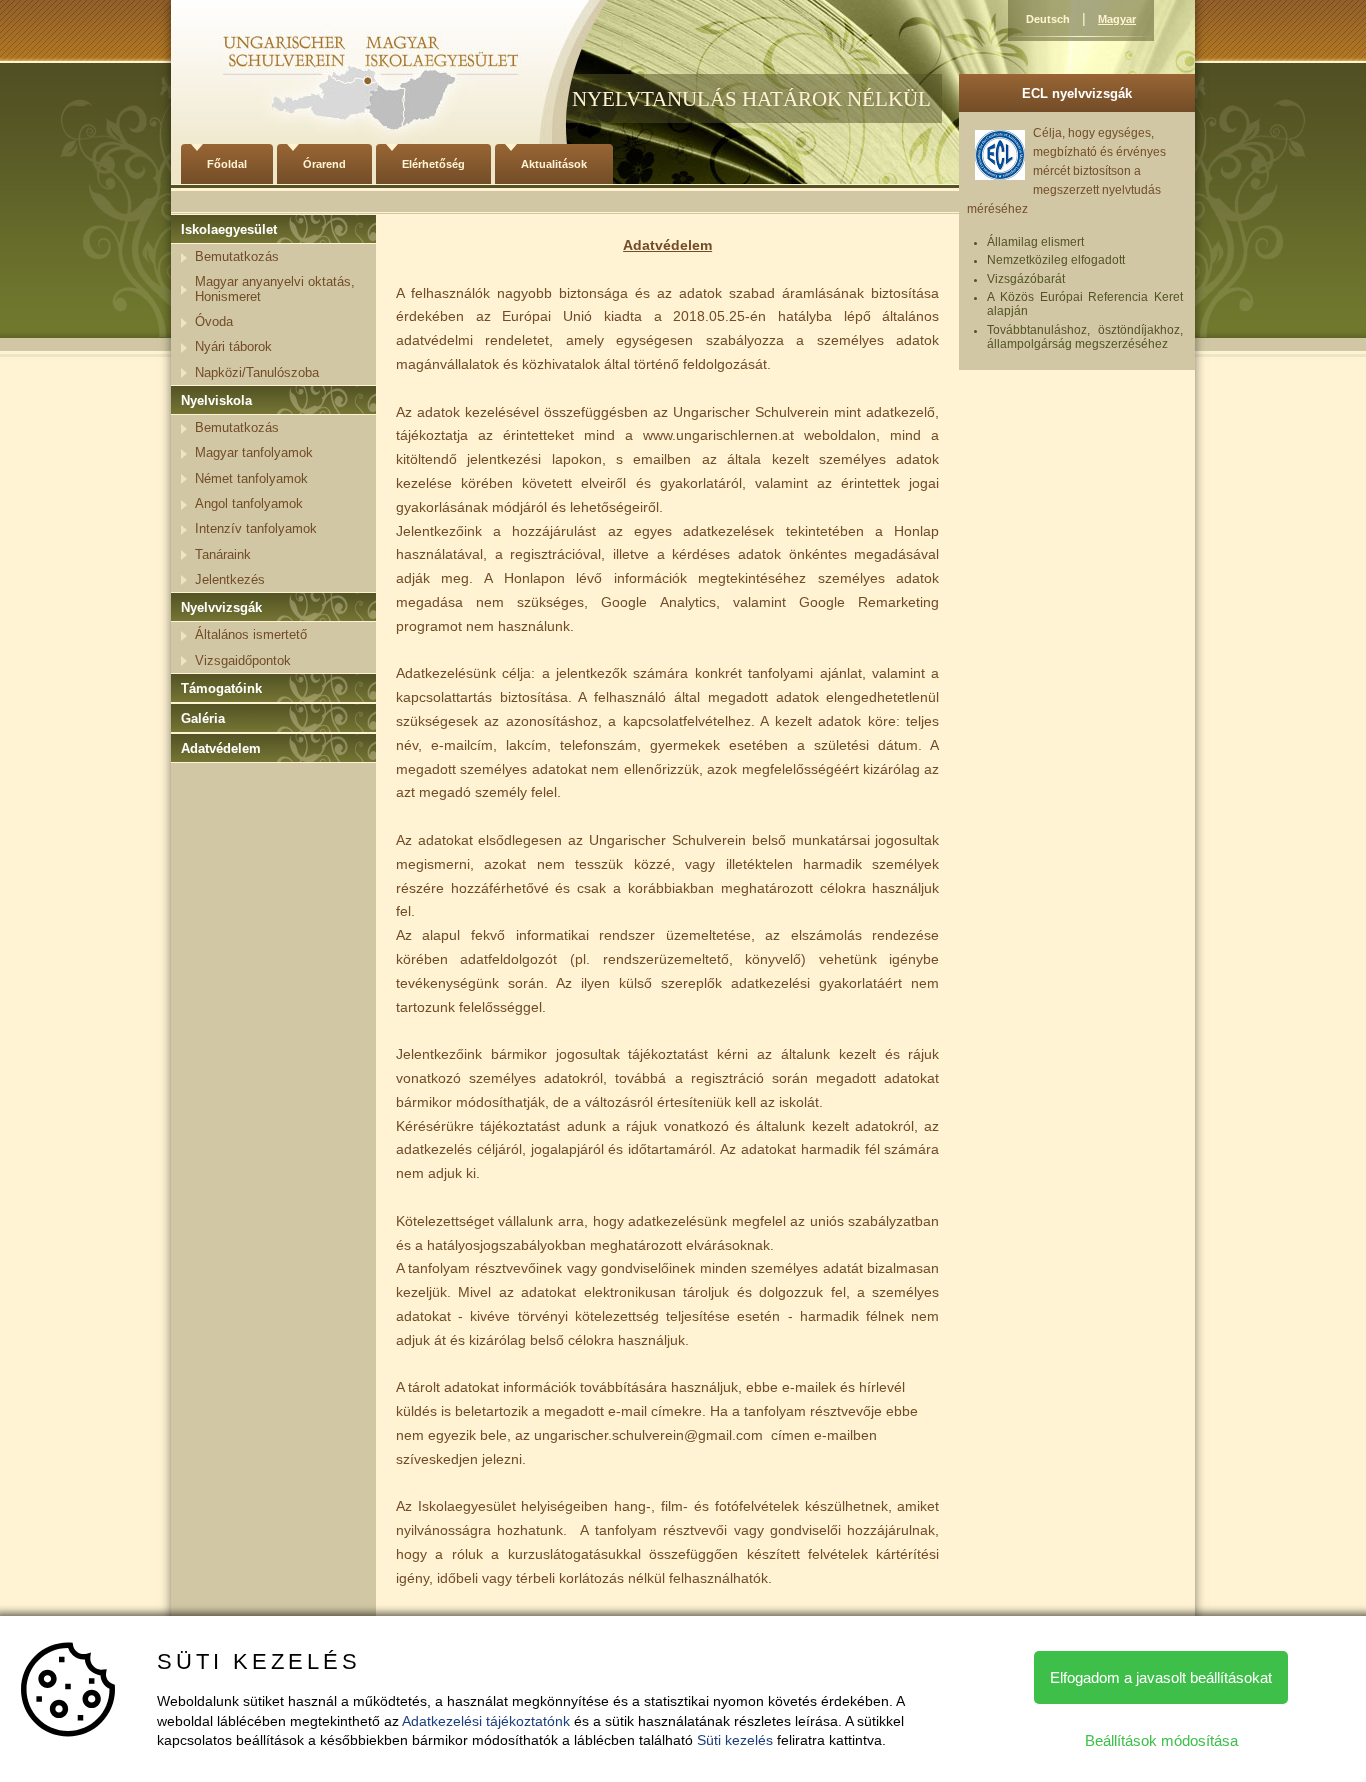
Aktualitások (554, 164)
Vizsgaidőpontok (243, 660)
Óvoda (214, 321)
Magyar (1117, 19)
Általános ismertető (251, 634)
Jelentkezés (230, 579)
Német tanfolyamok (251, 478)
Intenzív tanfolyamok (256, 528)
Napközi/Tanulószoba (257, 372)
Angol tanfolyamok (249, 503)
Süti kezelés (735, 1740)
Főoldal (227, 164)
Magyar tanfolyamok (254, 452)
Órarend (324, 164)
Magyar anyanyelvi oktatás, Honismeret (275, 288)
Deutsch (1048, 19)
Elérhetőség (433, 164)
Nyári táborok (233, 346)
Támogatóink (221, 688)
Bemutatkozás (237, 256)
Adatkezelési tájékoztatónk (486, 1721)
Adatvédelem (221, 748)
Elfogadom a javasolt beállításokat (1161, 1677)
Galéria (203, 718)
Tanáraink (223, 554)
